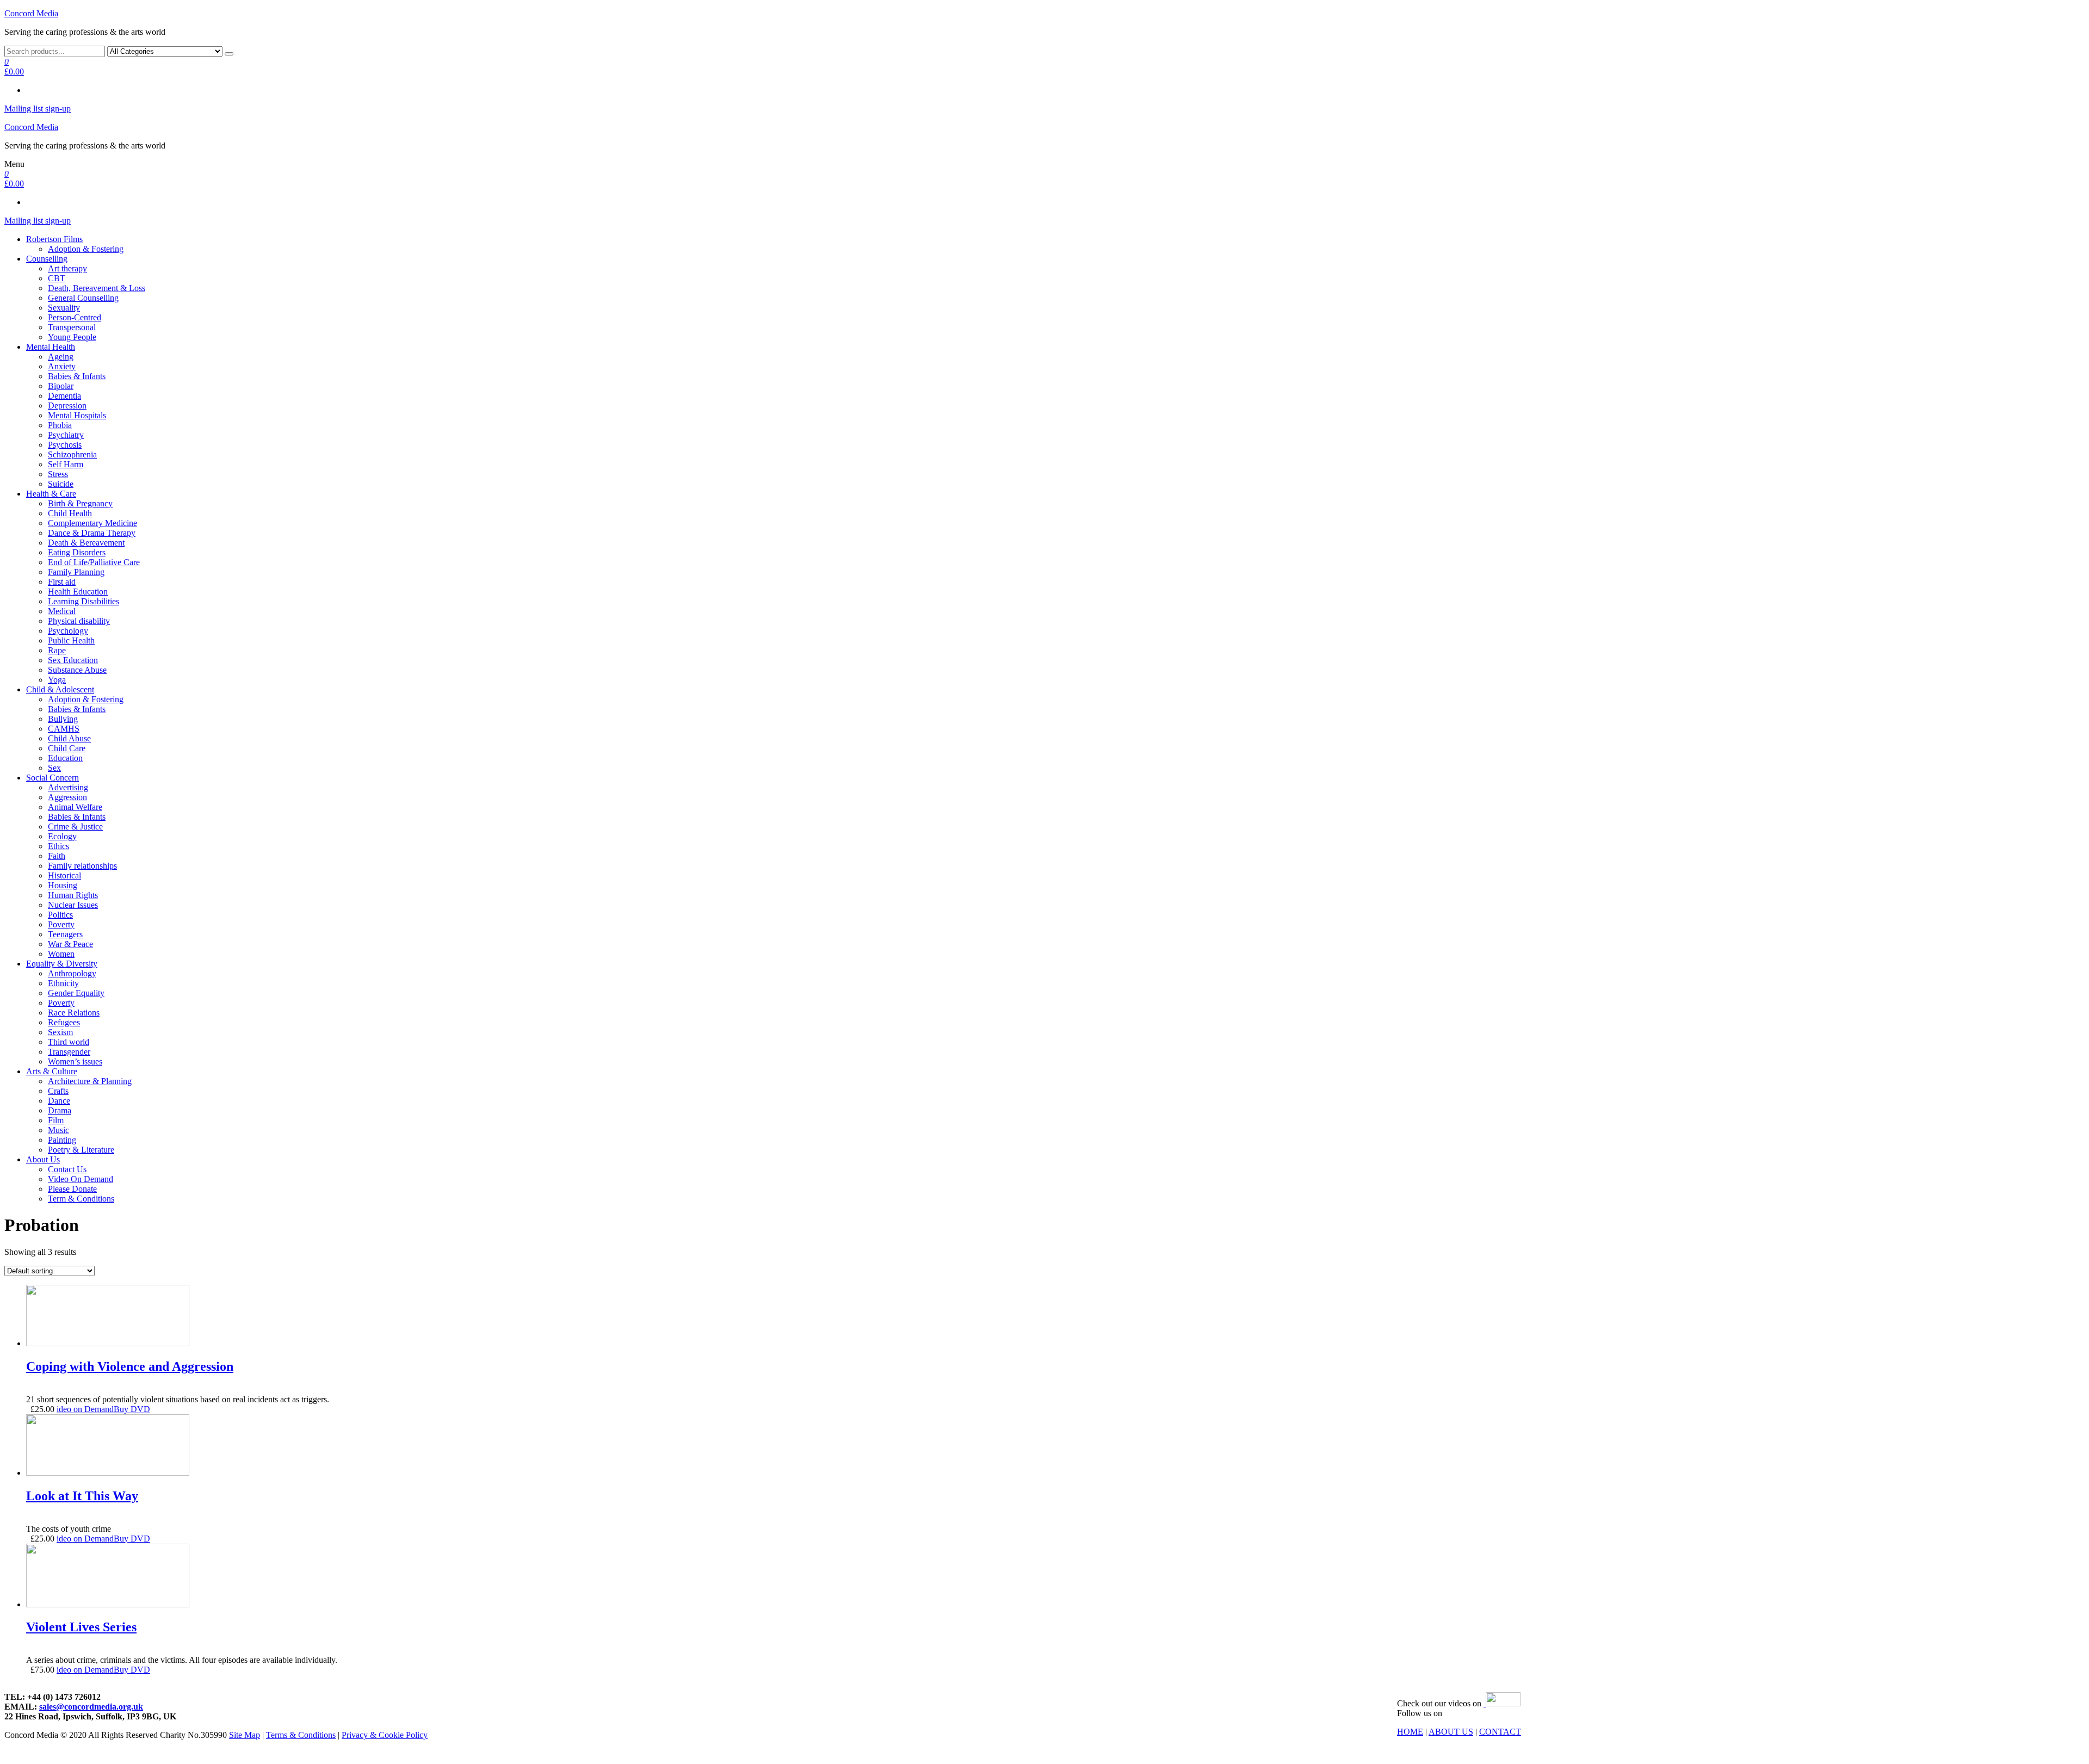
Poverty (61, 924)
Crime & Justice (75, 827)
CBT (57, 278)
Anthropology (72, 973)
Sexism (60, 1032)
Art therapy (67, 268)
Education (65, 758)
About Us (43, 1159)
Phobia (60, 425)
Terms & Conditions (301, 1735)
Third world (69, 1042)
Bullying (63, 719)
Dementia (64, 396)
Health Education (78, 592)
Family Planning (76, 572)
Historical (64, 875)
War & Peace (70, 944)
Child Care (67, 748)
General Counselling (83, 298)
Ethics (58, 846)
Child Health (70, 513)
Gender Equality (76, 993)
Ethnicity (63, 983)
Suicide (61, 484)
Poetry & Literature (81, 1150)
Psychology (68, 631)
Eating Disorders (77, 552)
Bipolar (61, 386)
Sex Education (73, 660)
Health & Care (51, 494)
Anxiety (62, 366)
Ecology (62, 836)
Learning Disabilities (84, 601)
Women (61, 954)
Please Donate (72, 1189)
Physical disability (79, 621)
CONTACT (1500, 1732)
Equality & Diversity (62, 964)
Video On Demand (81, 1179)
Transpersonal (72, 327)
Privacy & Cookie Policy (385, 1735)
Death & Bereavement (86, 543)
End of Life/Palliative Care (94, 562)
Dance (59, 1101)
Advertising (68, 787)
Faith (57, 856)
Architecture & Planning (90, 1081)
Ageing (61, 357)
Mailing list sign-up (38, 109)
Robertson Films (54, 239)
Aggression (67, 797)
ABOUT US (1451, 1732)
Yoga (57, 680)
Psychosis (65, 445)
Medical (62, 611)
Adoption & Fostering (86, 249)
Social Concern (52, 778)
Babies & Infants (77, 376)
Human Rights (73, 895)
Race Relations (74, 1013)
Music (58, 1130)
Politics (60, 915)
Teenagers (65, 934)
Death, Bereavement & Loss (97, 288)
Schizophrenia (72, 454)
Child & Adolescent (60, 689)
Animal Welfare (75, 807)
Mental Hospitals (77, 415)
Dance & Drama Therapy (92, 533)
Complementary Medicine (92, 523)
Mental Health (51, 347)
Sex (54, 768)
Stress (58, 474)
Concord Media (31, 13)
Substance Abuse (77, 670)
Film (56, 1120)
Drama (60, 1110)
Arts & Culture (52, 1071)
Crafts (58, 1091)
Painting (62, 1140)
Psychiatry (66, 435)
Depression (67, 406)
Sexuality (64, 308)
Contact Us (67, 1169)
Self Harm (66, 464)
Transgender (69, 1052)
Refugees (64, 1022)
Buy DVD (132, 1409)
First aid (62, 582)
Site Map (245, 1735)
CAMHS (64, 729)
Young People (72, 337)
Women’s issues (75, 1062)
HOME (1410, 1732)
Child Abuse (69, 738)
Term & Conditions (81, 1199)
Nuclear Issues (73, 905)
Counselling (47, 259)
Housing (63, 885)
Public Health (71, 640)
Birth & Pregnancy (80, 503)
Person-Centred (75, 317)
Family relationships (82, 866)
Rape (57, 650)
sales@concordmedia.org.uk (91, 1707)
